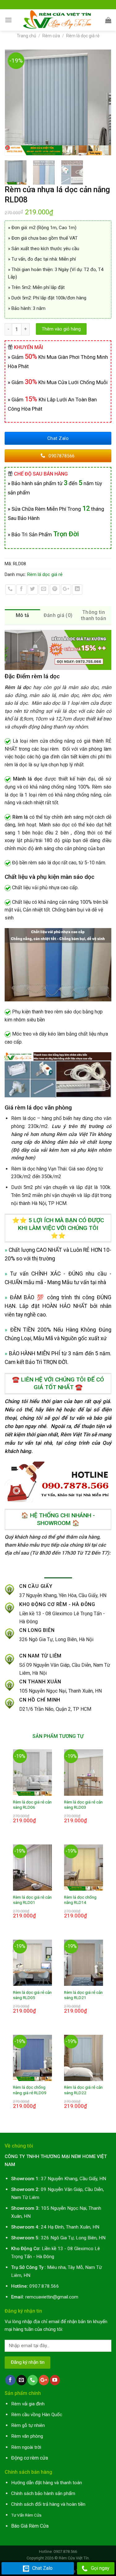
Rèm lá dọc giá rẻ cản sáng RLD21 (83, 1995)
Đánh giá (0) (58, 615)
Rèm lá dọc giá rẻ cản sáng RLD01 (32, 1900)
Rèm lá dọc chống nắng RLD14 (80, 1900)
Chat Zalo (42, 2568)
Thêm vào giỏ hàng (61, 329)
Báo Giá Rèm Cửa (30, 2526)
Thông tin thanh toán (94, 615)
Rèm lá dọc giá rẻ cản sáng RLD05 (32, 1995)
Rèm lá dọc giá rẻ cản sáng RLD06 (32, 1805)
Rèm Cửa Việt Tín (74, 2558)
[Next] (104, 102)
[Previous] (12, 102)
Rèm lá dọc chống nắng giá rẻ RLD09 (30, 2090)
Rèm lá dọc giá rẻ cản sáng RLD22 (83, 2090)
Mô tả (23, 615)
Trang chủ (26, 36)
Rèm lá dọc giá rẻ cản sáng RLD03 (83, 1805)
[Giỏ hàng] (108, 20)
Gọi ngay (100, 2568)
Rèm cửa (51, 36)
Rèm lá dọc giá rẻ (83, 36)
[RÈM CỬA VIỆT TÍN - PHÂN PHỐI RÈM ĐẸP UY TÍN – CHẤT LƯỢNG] (59, 20)
